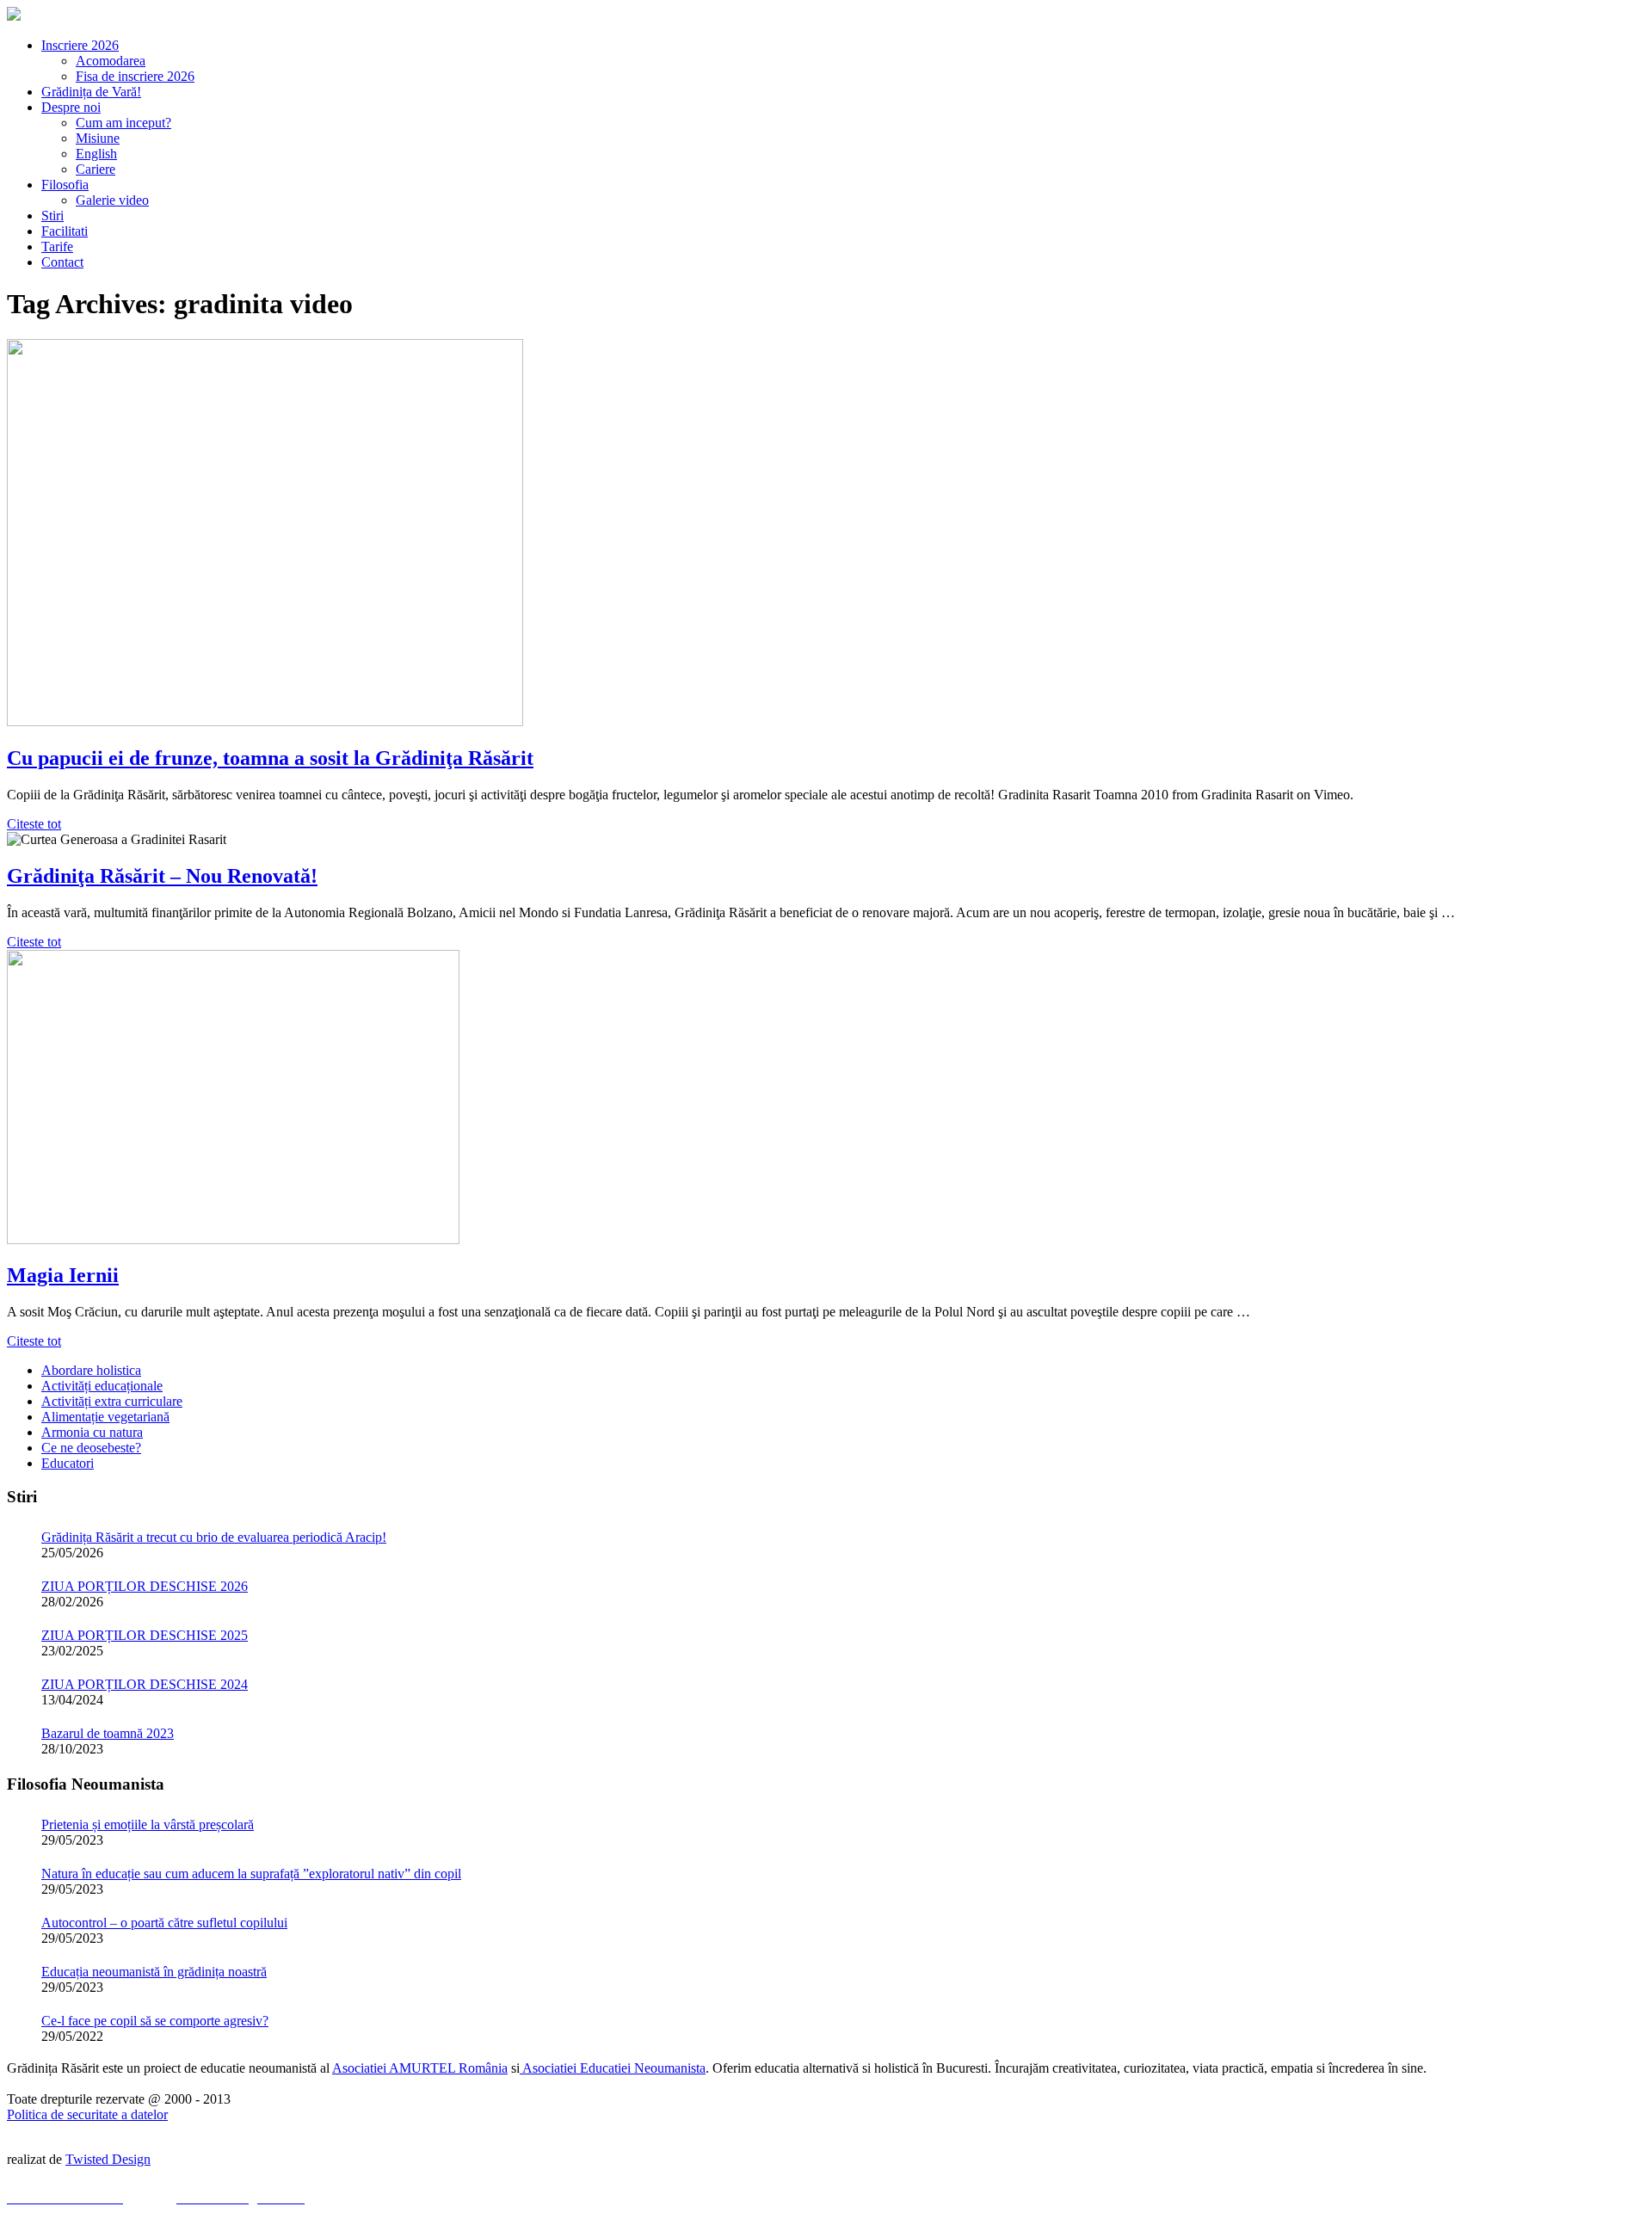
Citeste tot (34, 824)
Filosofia (65, 185)
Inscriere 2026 (80, 45)
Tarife (57, 247)
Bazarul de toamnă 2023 (108, 1733)
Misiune (98, 138)
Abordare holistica (91, 1370)
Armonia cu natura (92, 1432)
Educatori (68, 1463)
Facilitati (65, 231)
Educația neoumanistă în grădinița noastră (154, 1972)
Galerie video (112, 200)
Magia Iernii (63, 1275)
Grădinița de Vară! (91, 92)
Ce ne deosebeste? (91, 1448)
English (96, 154)
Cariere (96, 169)
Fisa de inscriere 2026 (135, 76)
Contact (62, 262)
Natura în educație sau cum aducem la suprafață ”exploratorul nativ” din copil (251, 1874)
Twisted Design (108, 2159)
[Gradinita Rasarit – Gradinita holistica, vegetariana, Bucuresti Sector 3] (14, 16)
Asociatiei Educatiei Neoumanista (613, 2068)
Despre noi (71, 107)
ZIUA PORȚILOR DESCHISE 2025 (145, 1635)
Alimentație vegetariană (105, 1417)
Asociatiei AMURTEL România (420, 2068)
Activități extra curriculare (112, 1401)
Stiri (52, 216)
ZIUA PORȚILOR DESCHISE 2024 (145, 1684)
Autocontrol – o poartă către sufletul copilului (164, 1923)
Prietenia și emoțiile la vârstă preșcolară (148, 1824)
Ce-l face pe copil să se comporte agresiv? (155, 2021)
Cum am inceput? (123, 123)
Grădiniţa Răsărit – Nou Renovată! (162, 876)
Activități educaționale (102, 1386)
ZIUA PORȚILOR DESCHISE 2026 (145, 1586)
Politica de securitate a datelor (87, 2114)
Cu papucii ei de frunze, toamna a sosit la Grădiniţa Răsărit (270, 758)
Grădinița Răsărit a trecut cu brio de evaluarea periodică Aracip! (214, 1537)
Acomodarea (111, 61)
